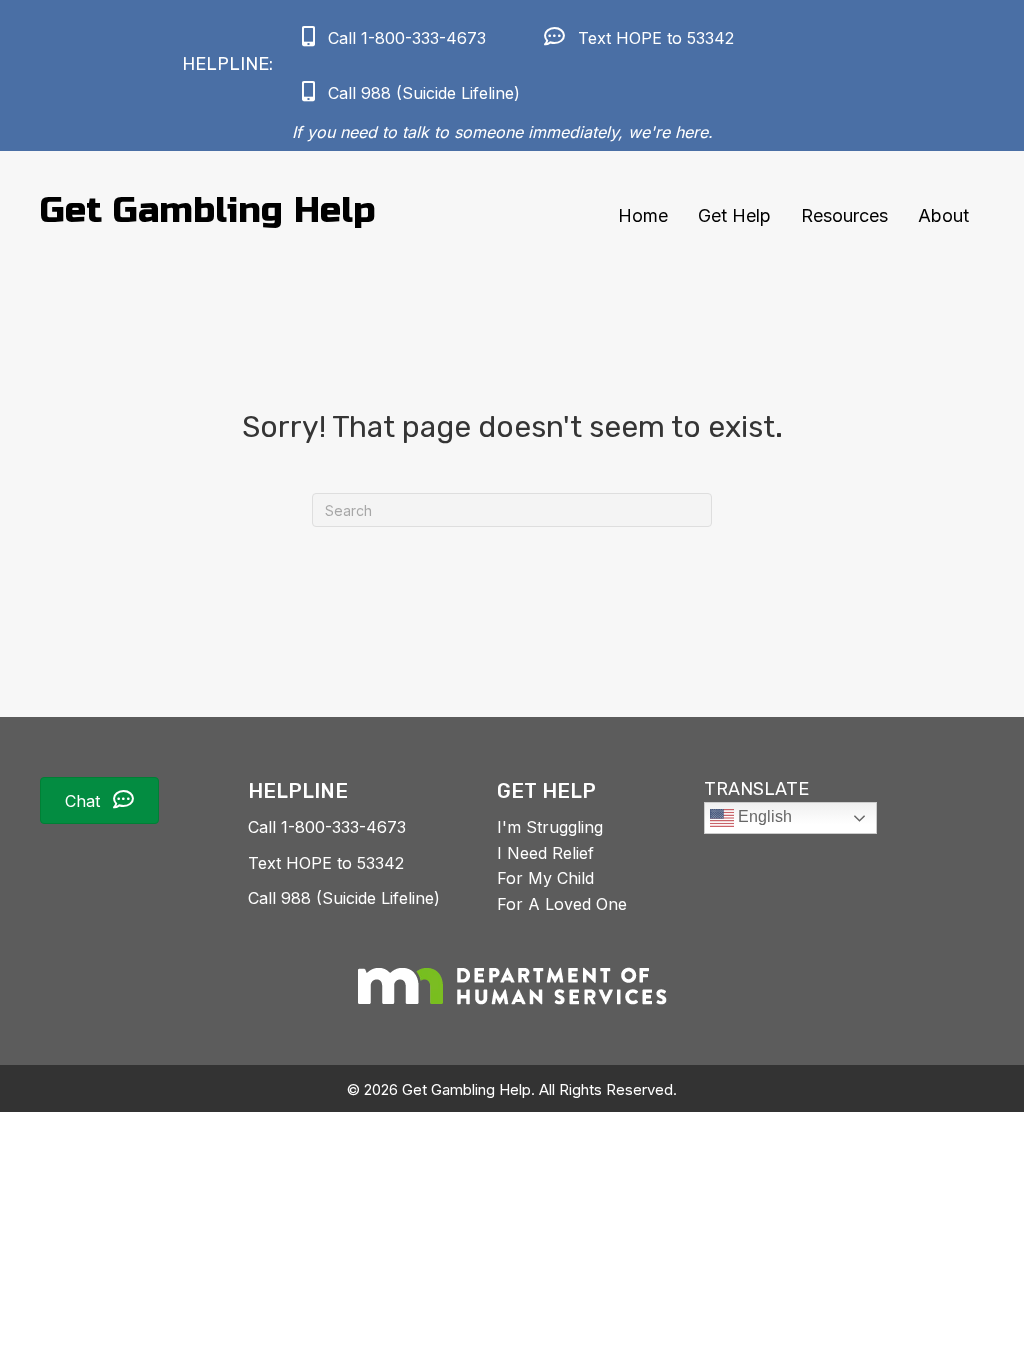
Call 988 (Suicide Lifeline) (344, 898)
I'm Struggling (550, 827)
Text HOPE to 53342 (326, 863)
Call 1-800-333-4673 (327, 827)
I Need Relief (545, 853)
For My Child (545, 878)
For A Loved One (562, 904)
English (763, 816)
